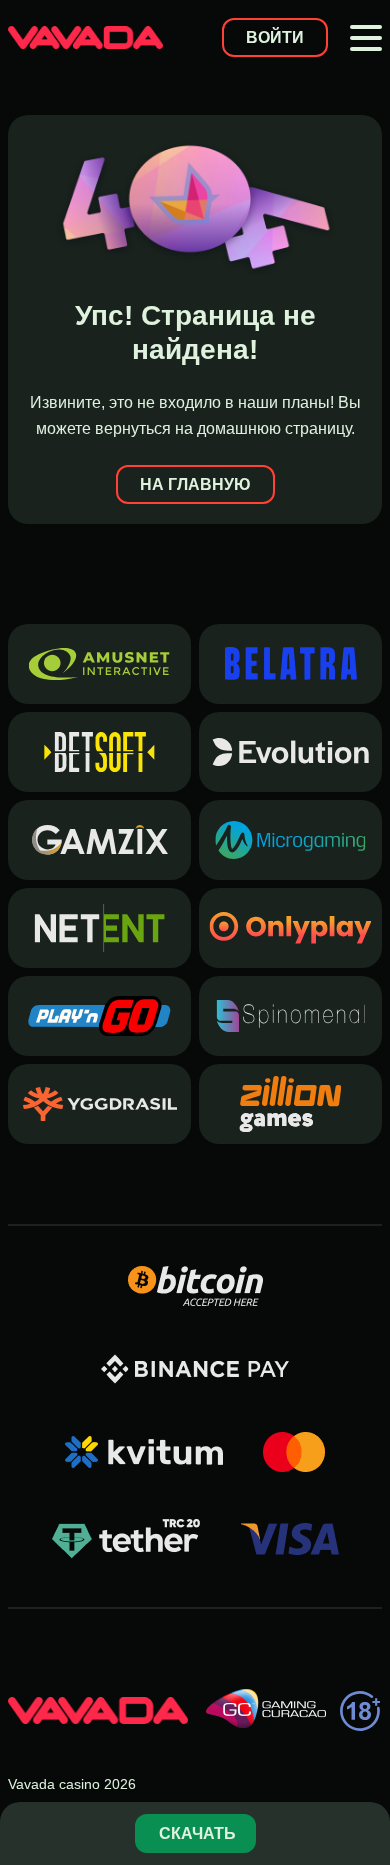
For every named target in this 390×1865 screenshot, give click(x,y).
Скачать (197, 1833)
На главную (195, 484)
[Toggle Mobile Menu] (366, 38)
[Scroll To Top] (364, 1769)
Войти (275, 37)
